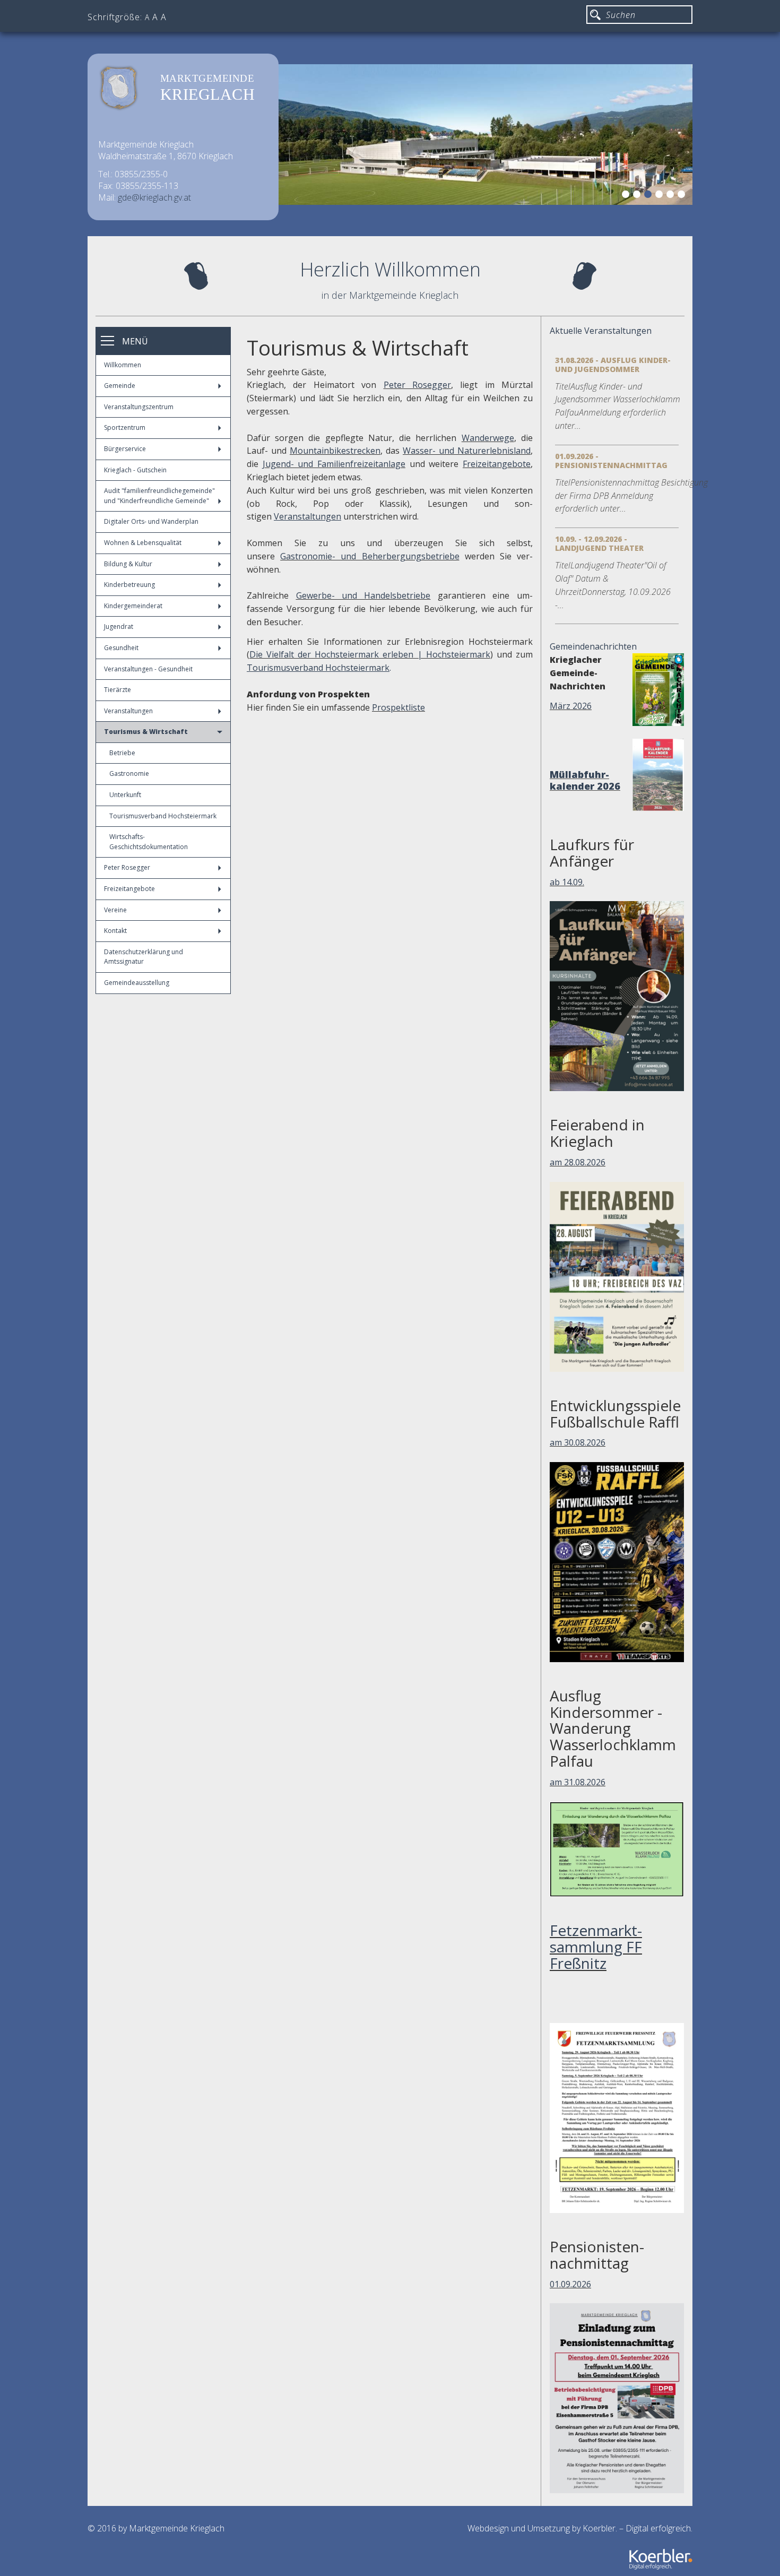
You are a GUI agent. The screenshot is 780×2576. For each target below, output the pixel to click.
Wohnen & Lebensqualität (143, 543)
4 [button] (661, 196)
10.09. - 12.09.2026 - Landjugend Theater (599, 543)
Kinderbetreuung (129, 585)
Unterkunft (125, 795)
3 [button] (649, 196)
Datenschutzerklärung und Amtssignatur (144, 957)
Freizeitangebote (129, 889)
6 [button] (683, 196)
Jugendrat (119, 626)
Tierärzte (118, 690)
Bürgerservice (125, 449)
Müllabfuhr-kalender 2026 (585, 780)
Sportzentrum (125, 427)
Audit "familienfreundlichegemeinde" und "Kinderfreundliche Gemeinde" (159, 496)
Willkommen (123, 365)
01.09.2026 (570, 2284)
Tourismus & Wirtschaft (146, 732)
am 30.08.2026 (578, 1442)
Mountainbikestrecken (335, 451)
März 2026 (571, 706)
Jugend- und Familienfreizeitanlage (334, 464)
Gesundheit (121, 648)
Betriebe (122, 753)
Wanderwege (488, 438)
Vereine (115, 910)
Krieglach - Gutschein (135, 470)
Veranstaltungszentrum (139, 407)
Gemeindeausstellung (137, 983)
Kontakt (115, 931)
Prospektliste (398, 707)
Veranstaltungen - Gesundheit (148, 669)
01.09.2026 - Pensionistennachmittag (611, 461)
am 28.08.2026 (578, 1162)
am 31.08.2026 (578, 1782)
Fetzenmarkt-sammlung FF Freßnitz (596, 1947)
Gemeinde (120, 386)
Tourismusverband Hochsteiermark (163, 816)
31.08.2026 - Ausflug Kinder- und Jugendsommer (613, 365)
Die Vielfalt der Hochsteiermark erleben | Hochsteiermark (370, 654)
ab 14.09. (567, 882)
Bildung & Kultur (128, 564)
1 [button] (627, 196)
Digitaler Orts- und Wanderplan (151, 521)
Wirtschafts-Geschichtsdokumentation (149, 842)
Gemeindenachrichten (593, 646)
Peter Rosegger (127, 867)
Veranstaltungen (128, 711)
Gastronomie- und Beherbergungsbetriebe (370, 556)
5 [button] (672, 196)
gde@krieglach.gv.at (154, 197)
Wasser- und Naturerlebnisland (467, 451)
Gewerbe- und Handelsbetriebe (363, 595)
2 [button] (638, 196)
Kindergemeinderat (133, 606)
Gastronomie (129, 773)
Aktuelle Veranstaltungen (601, 331)
